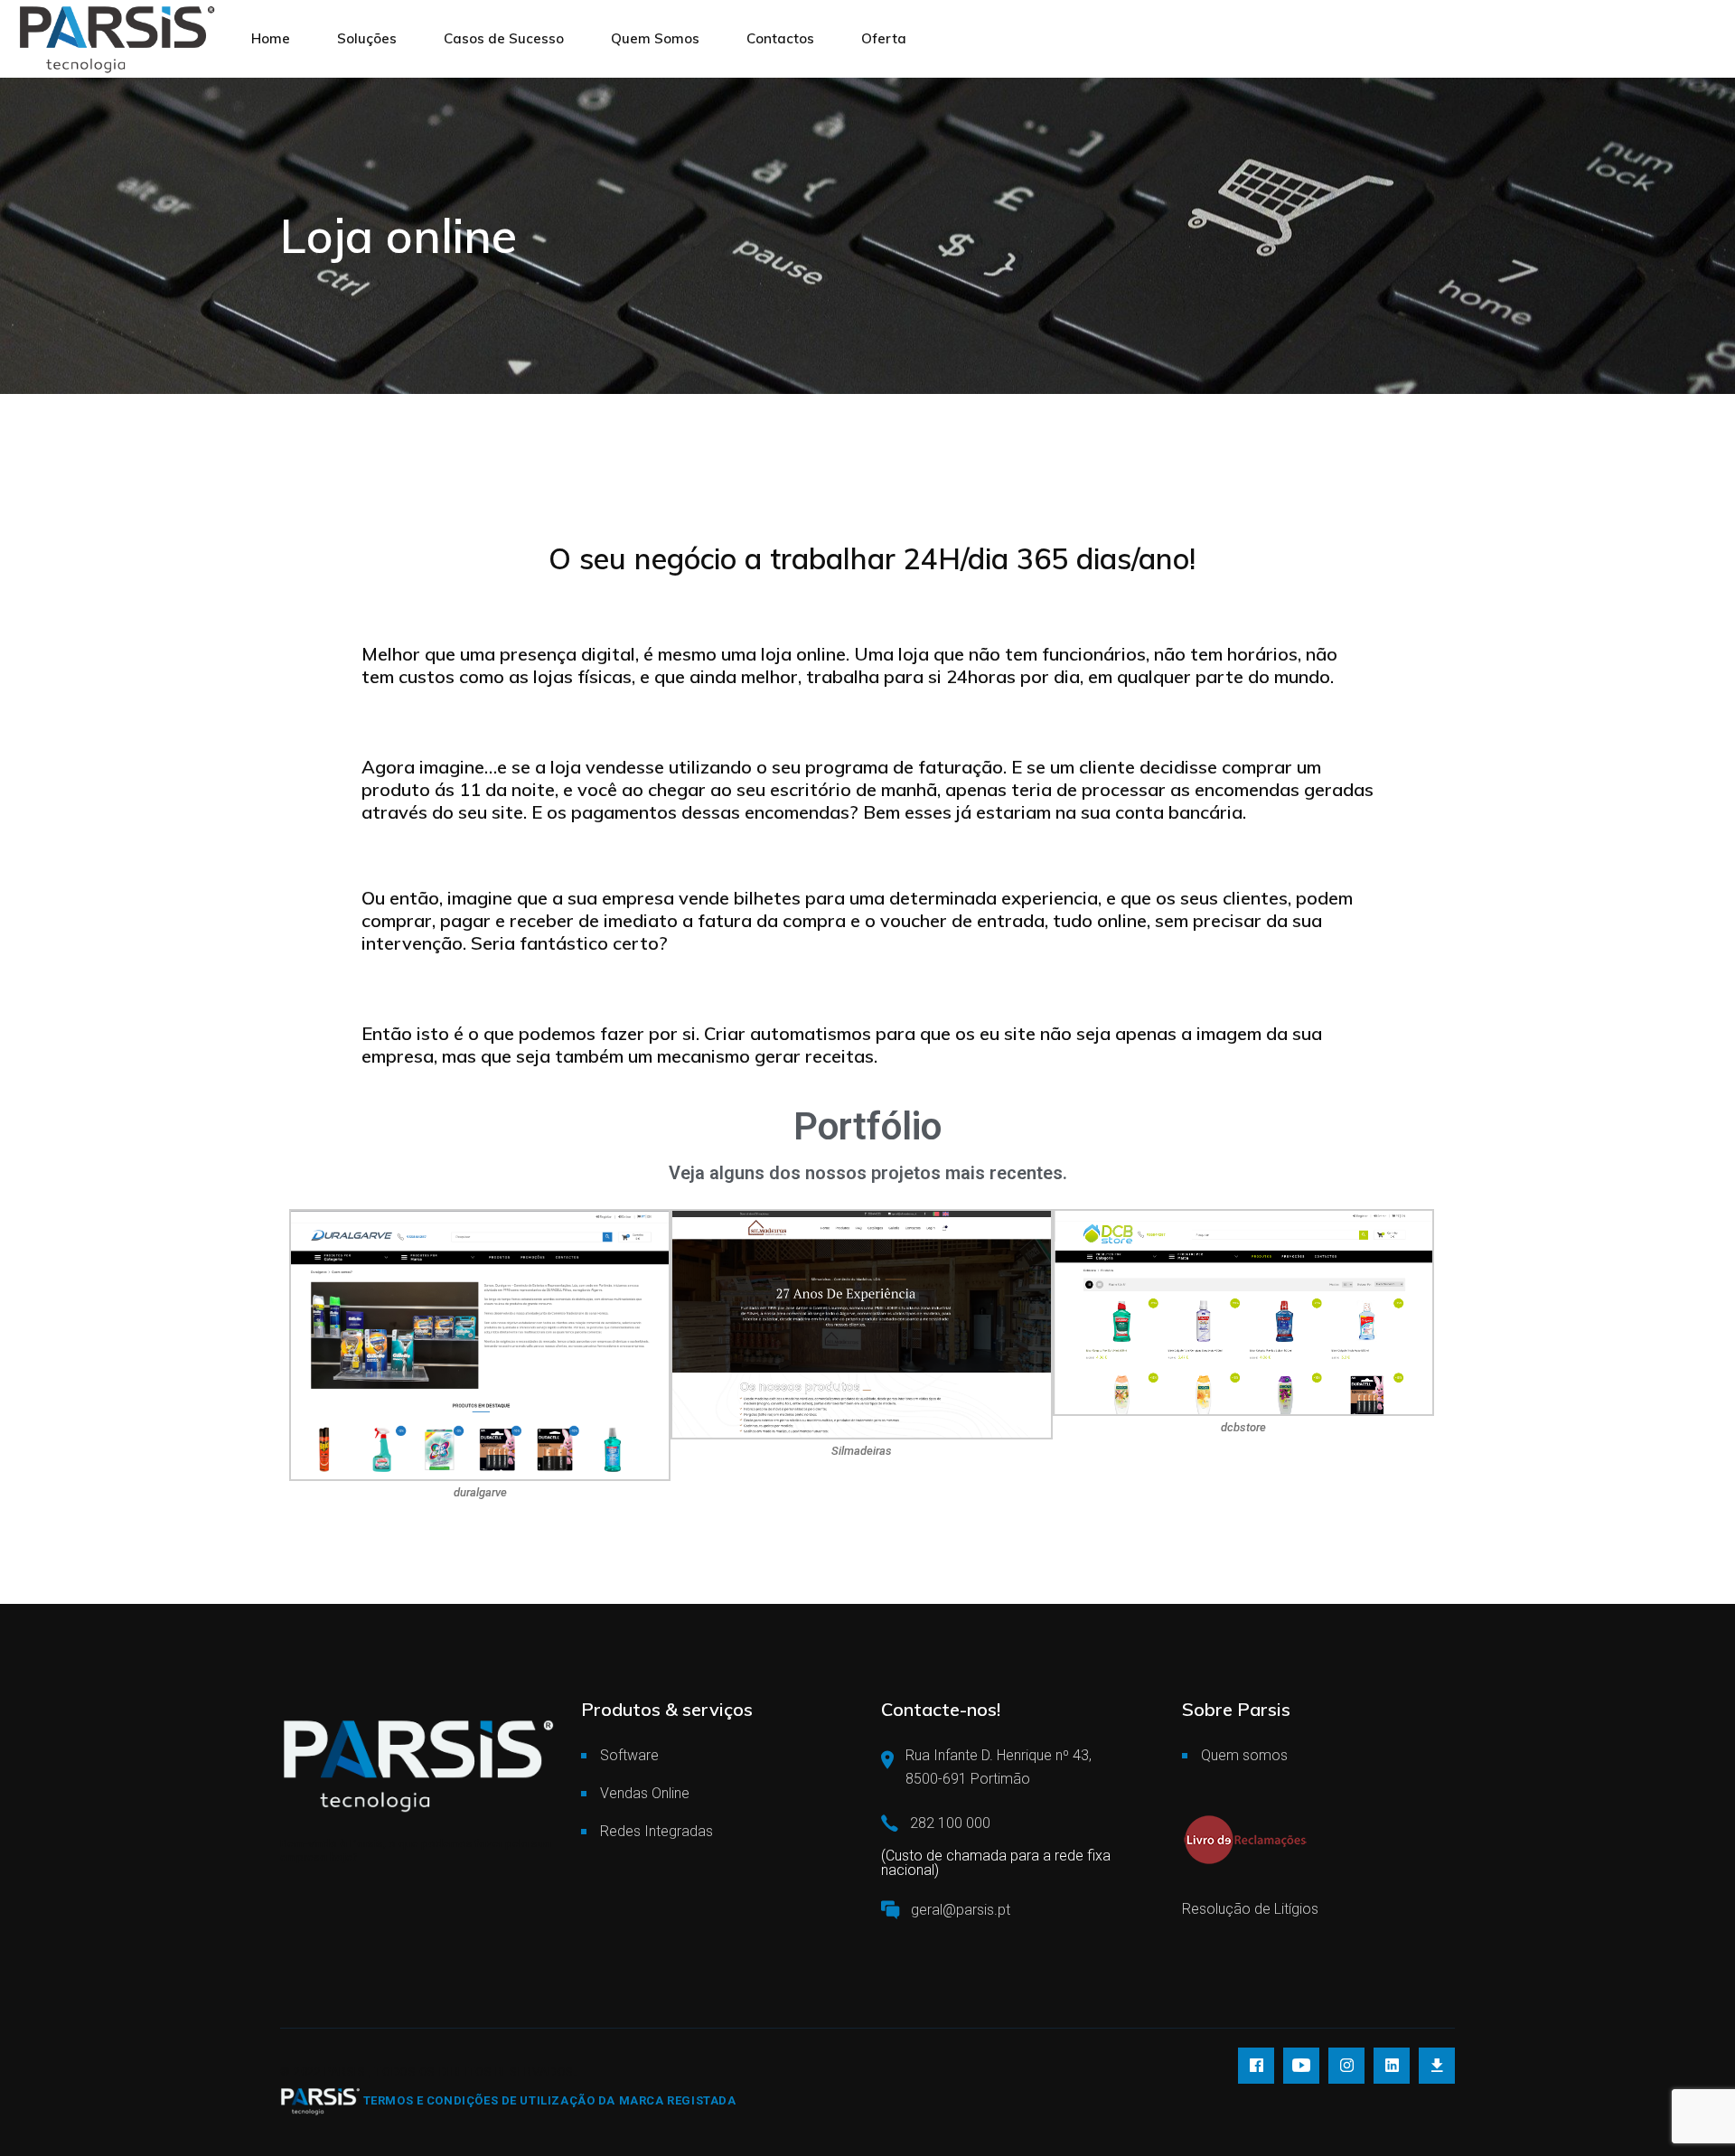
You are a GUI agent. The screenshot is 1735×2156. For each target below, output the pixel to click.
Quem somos (1244, 1755)
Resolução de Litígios (1250, 1909)
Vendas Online (645, 1793)
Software (629, 1755)
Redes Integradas (656, 1831)
